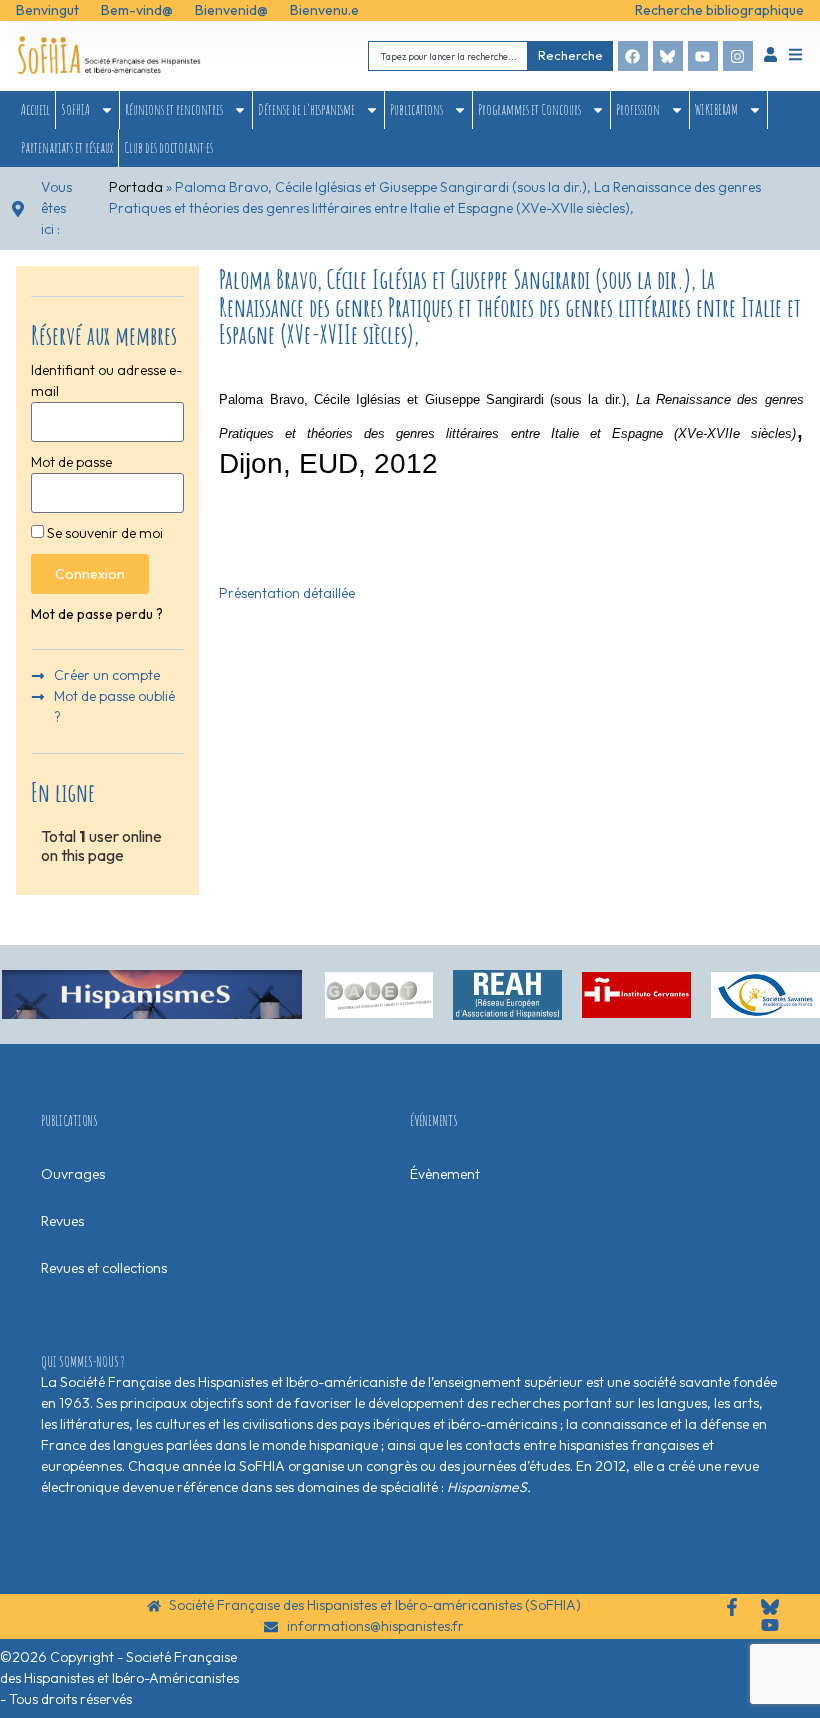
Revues (62, 1221)
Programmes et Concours (529, 109)
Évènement (445, 1174)
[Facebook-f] (732, 1607)
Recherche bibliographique (719, 10)
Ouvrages (73, 1174)
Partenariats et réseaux (67, 147)
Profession (638, 109)
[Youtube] (703, 56)
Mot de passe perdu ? (97, 614)
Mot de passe (71, 462)
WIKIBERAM (716, 109)
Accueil (35, 109)
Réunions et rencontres (174, 109)
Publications (416, 109)
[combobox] (448, 55)
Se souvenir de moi (103, 533)
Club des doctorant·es (168, 147)
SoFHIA (75, 109)
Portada (136, 187)
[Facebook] (633, 56)
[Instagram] (738, 56)
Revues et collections (104, 1268)
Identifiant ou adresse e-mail (106, 380)
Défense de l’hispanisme (306, 109)
